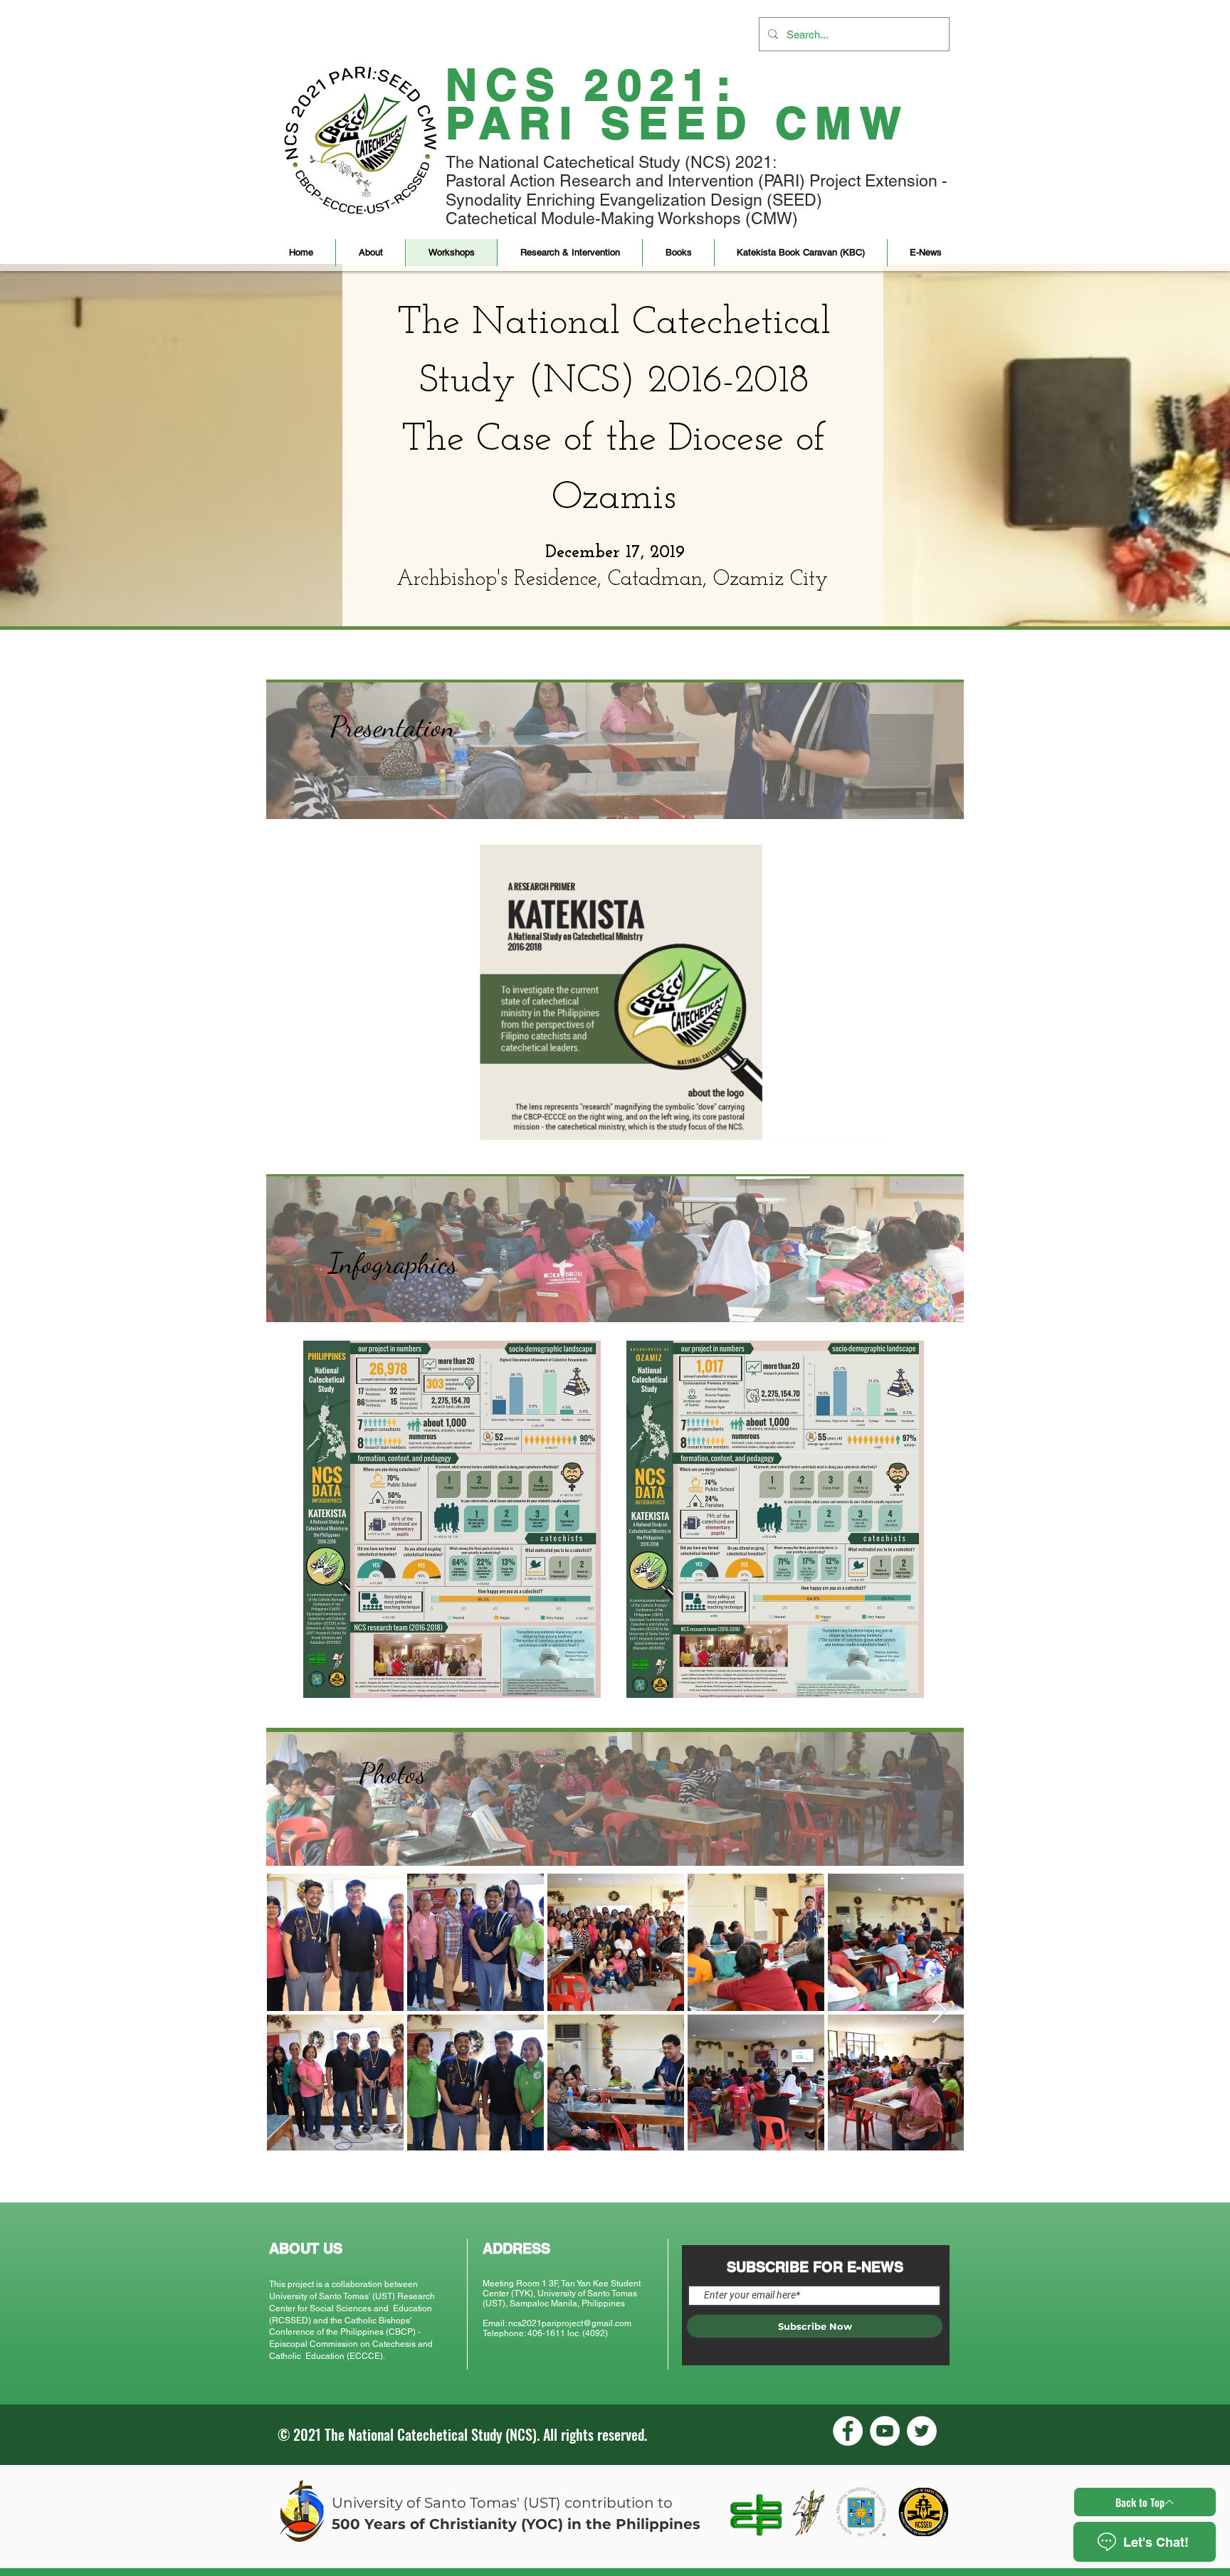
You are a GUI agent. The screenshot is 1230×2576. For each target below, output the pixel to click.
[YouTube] (885, 2431)
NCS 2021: (592, 84)
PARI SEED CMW (678, 123)
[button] (370, 253)
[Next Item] (939, 2011)
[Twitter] (922, 2431)
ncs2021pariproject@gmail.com (570, 2323)
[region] (615, 751)
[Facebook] (848, 2431)
